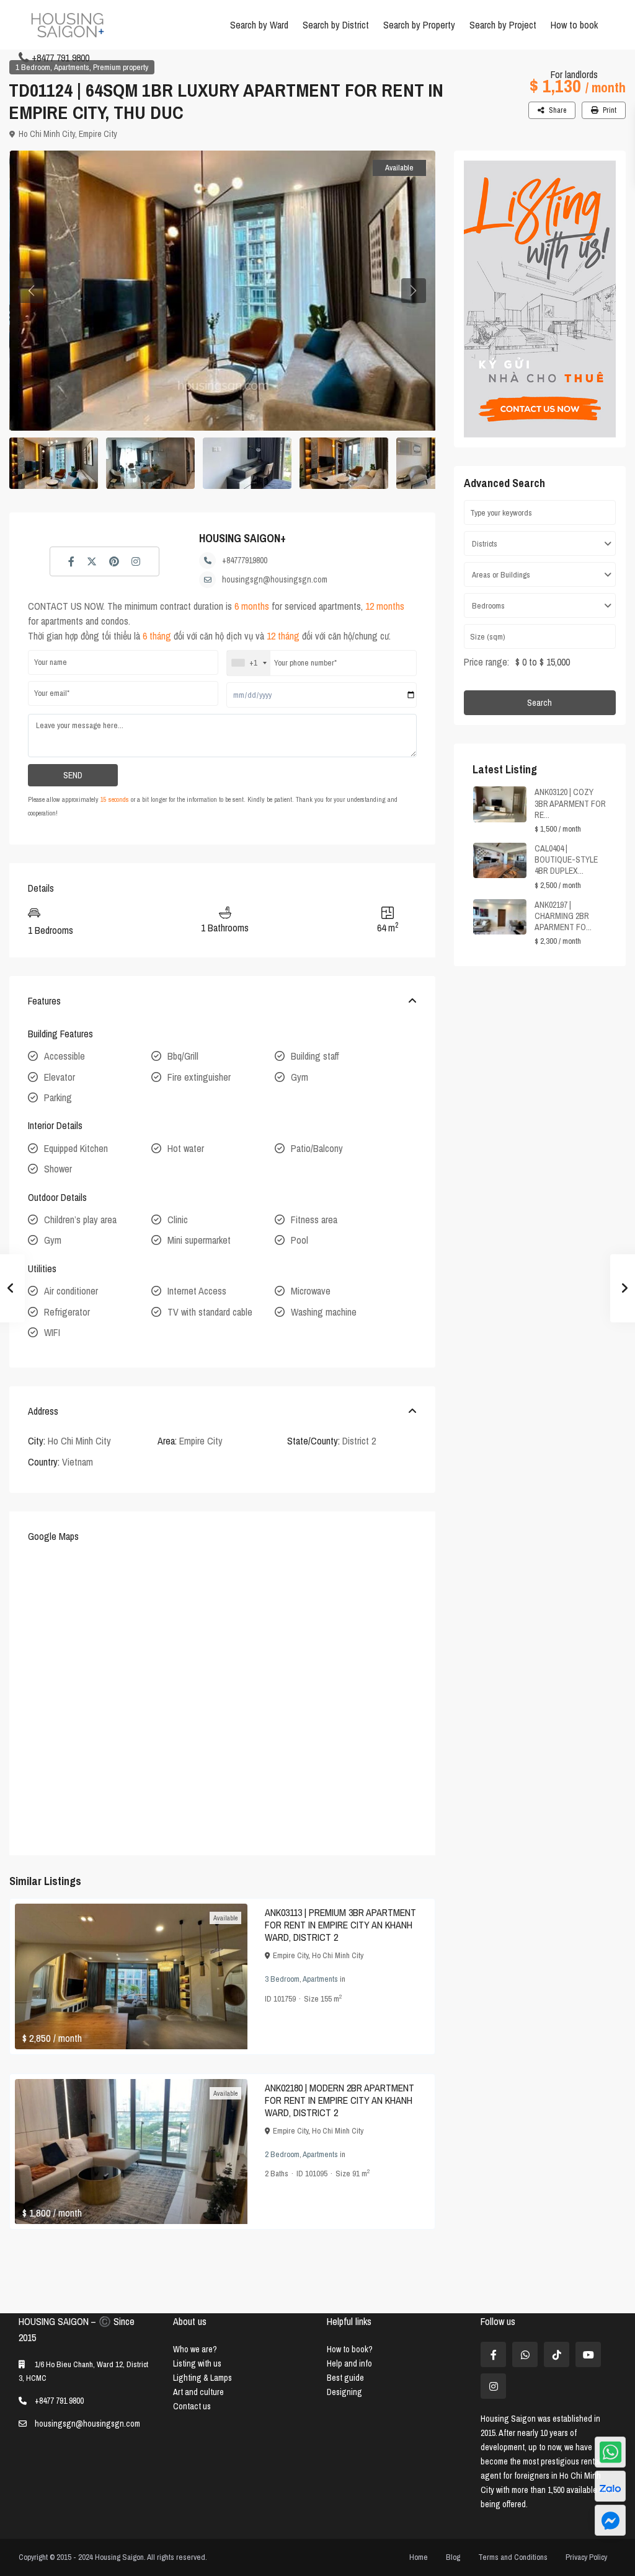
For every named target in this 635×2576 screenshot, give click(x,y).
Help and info (349, 2363)
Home (419, 2557)
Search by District (336, 25)
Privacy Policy (586, 2557)
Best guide (345, 2378)
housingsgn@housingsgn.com (275, 579)
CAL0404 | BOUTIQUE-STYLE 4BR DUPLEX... (566, 859)
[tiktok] (557, 2354)
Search (540, 703)
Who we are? (195, 2349)
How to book (574, 25)
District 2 (359, 1441)
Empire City (98, 134)
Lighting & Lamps (202, 2378)
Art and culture (198, 2392)
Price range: (486, 662)
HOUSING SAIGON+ (242, 538)
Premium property (121, 67)
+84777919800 (245, 560)
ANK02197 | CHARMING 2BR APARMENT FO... (563, 916)
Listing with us (197, 2363)
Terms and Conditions (513, 2557)
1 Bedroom (33, 67)
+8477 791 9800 (60, 58)
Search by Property (419, 25)
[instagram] (493, 2386)
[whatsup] (525, 2354)
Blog (453, 2557)
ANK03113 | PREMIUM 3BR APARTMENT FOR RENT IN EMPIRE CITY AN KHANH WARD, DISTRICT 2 (340, 1925)
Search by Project (503, 25)
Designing (344, 2392)
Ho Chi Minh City (47, 134)
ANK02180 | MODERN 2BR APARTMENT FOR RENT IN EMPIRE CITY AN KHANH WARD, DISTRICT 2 (340, 2100)
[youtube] (588, 2354)
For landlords (574, 74)
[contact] (610, 2520)
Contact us (192, 2406)
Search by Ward (259, 25)
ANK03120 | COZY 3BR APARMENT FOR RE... (570, 803)
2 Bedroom (282, 2154)
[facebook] (493, 2354)
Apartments (72, 67)
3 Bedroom (282, 1979)
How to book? (350, 2349)
